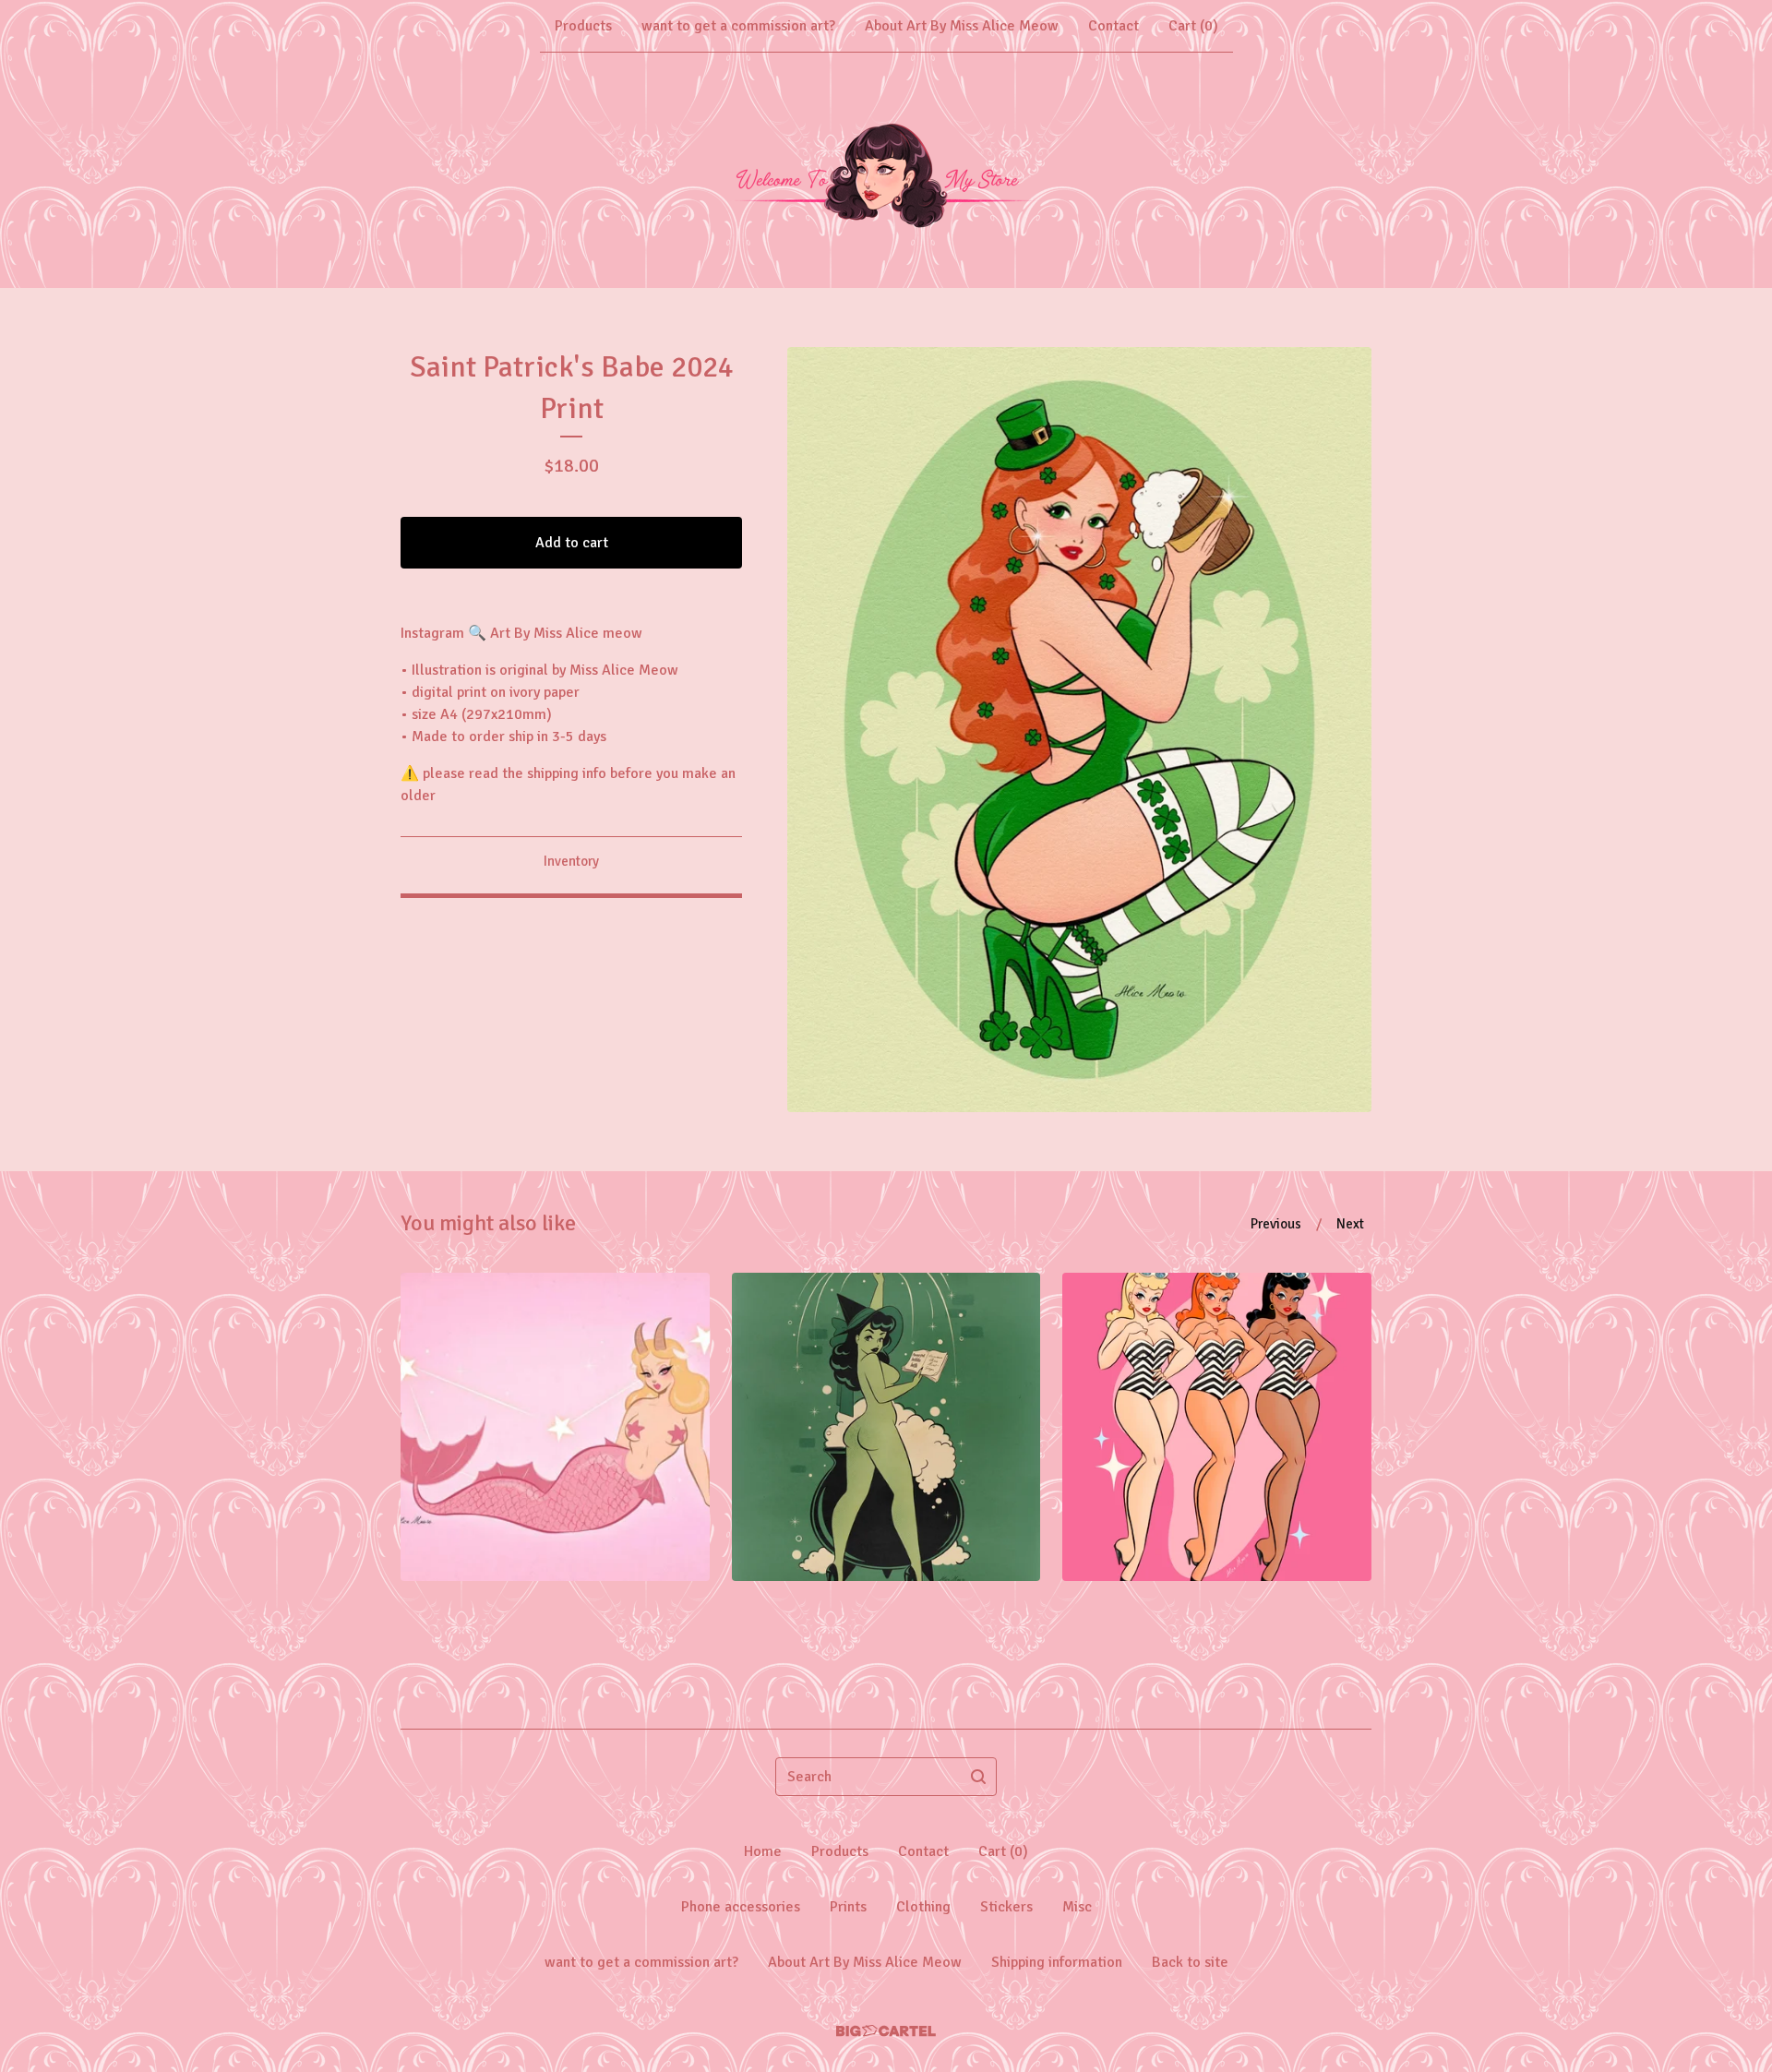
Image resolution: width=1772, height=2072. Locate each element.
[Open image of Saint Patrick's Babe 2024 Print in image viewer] (1079, 730)
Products (583, 26)
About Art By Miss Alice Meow (962, 26)
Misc (1077, 1907)
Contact (1113, 26)
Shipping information (1057, 1962)
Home (763, 1851)
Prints (848, 1907)
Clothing (923, 1907)
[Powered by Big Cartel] (886, 2031)
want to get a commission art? (738, 26)
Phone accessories (741, 1907)
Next (1350, 1224)
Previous (1276, 1224)
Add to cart (572, 543)
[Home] (886, 170)
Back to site (1190, 1962)
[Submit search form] (978, 1777)
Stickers (1006, 1907)
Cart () (1193, 26)
